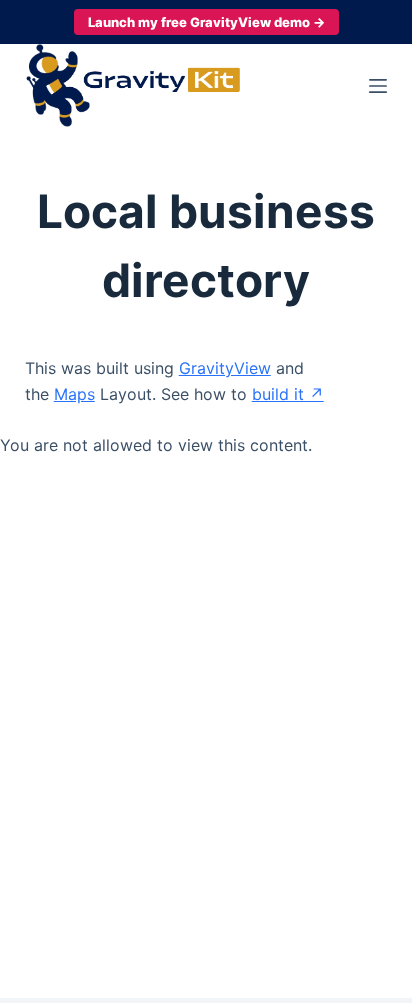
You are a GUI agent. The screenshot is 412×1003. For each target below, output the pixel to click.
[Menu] (378, 86)
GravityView (225, 368)
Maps (74, 394)
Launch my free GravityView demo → (206, 22)
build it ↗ (288, 394)
